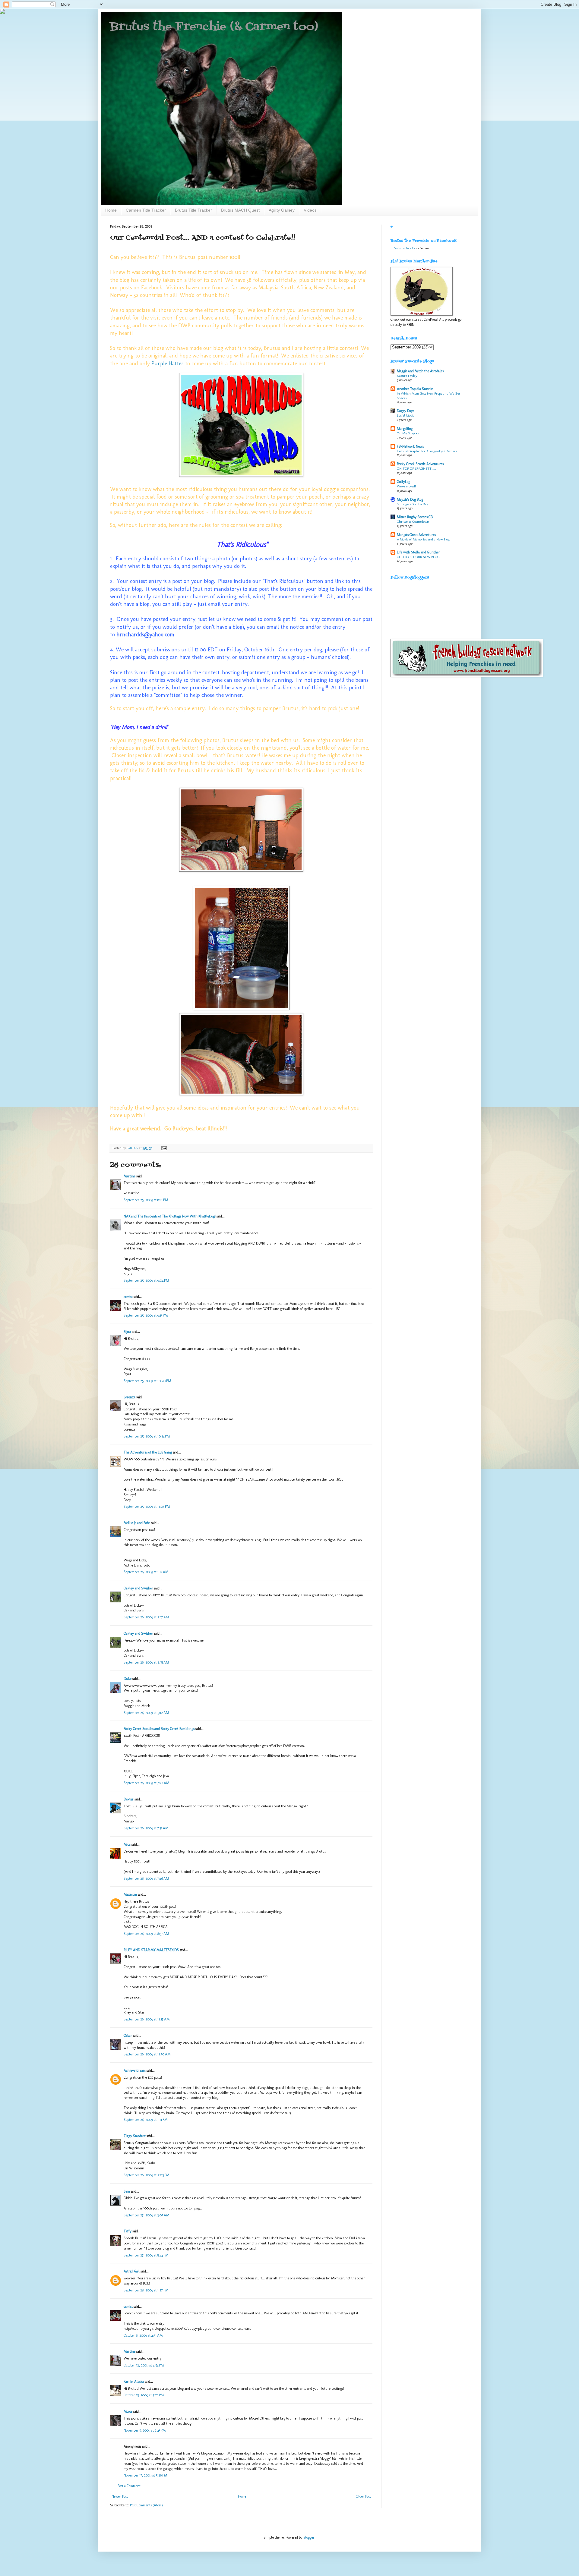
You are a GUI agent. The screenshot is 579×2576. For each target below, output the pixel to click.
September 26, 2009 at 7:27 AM (146, 1783)
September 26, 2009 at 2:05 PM (146, 2175)
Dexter (129, 1799)
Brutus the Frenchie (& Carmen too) (214, 27)
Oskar (128, 2036)
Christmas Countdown (413, 521)
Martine (130, 1176)
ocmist (128, 1297)
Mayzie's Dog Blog (410, 499)
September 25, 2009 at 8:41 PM (146, 1200)
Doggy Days (405, 411)
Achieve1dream (135, 2071)
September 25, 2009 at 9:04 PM (146, 1280)
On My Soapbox (408, 433)
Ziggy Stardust (135, 2136)
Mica (127, 1844)
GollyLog (403, 482)
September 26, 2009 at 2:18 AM (146, 1662)
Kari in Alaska (134, 2382)
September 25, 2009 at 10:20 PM (147, 1381)
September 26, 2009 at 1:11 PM (146, 2120)
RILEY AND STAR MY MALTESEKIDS (151, 1950)
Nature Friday (407, 376)
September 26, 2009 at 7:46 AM (146, 1878)
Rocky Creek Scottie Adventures (420, 464)
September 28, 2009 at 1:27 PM (146, 2290)
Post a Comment (129, 2486)
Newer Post (120, 2496)
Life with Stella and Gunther (418, 552)
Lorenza (130, 1397)
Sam (127, 2191)
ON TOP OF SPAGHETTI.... (416, 468)
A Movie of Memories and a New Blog (423, 539)
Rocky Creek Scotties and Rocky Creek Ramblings (159, 1729)
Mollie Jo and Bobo (137, 1523)
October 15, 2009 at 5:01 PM (144, 2395)
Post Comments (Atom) (146, 2505)
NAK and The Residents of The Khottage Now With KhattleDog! (170, 1216)
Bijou (127, 1332)
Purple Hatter (168, 364)
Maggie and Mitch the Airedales (420, 371)
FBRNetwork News (410, 446)
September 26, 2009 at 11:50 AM (147, 2054)
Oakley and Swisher (138, 1588)
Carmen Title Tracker (146, 210)
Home (111, 210)
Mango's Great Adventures (416, 535)
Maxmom (130, 1894)
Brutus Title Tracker (193, 210)
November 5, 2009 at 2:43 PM (145, 2430)
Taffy (128, 2231)
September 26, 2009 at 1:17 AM (146, 1572)
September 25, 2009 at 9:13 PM (146, 1315)
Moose (128, 2411)
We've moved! (406, 486)
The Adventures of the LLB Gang (148, 1452)
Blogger (309, 2537)
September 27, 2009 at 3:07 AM (146, 2215)
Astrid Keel (132, 2271)
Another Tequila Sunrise (415, 389)
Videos (310, 210)
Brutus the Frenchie (405, 248)
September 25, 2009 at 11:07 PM (147, 1507)
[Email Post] (164, 1148)
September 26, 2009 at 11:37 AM (147, 2019)
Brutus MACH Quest (240, 210)
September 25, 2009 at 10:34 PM (147, 1436)
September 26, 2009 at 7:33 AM (146, 1828)
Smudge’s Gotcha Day (413, 504)
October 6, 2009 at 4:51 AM (143, 2335)
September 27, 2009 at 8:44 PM (146, 2255)
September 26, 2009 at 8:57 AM (146, 1934)
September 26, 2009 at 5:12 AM (146, 1713)
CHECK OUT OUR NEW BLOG (418, 557)
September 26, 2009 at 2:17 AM (146, 1617)
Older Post (363, 2496)
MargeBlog (405, 429)
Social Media (406, 415)
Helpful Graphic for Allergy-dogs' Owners (427, 451)
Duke (128, 1679)
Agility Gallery (282, 210)
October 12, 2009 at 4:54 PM (144, 2365)
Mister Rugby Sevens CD (415, 517)
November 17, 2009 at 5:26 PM (145, 2475)
